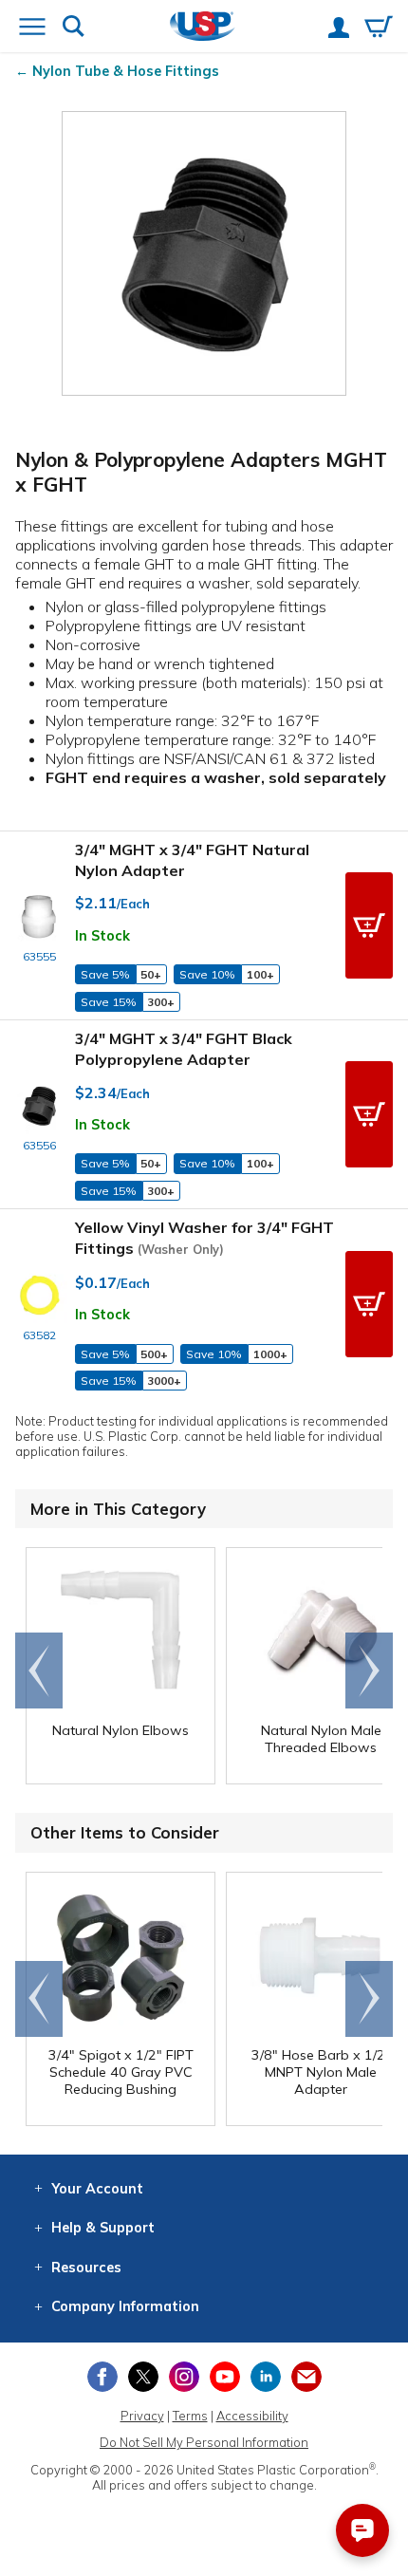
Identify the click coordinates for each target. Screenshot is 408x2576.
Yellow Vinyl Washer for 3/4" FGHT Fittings (204, 1238)
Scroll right (369, 1671)
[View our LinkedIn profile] (266, 2377)
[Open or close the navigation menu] (32, 28)
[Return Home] (203, 28)
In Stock (102, 936)
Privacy (142, 2416)
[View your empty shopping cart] (379, 28)
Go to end (39, 1671)
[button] (369, 925)
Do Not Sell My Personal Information (204, 2442)
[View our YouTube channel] (225, 2377)
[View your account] (339, 29)
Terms (190, 2416)
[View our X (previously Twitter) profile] (143, 2377)
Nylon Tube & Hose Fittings (126, 71)
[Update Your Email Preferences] (306, 2377)
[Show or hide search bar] (74, 28)
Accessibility (252, 2416)
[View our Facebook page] (102, 2377)
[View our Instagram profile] (184, 2377)
